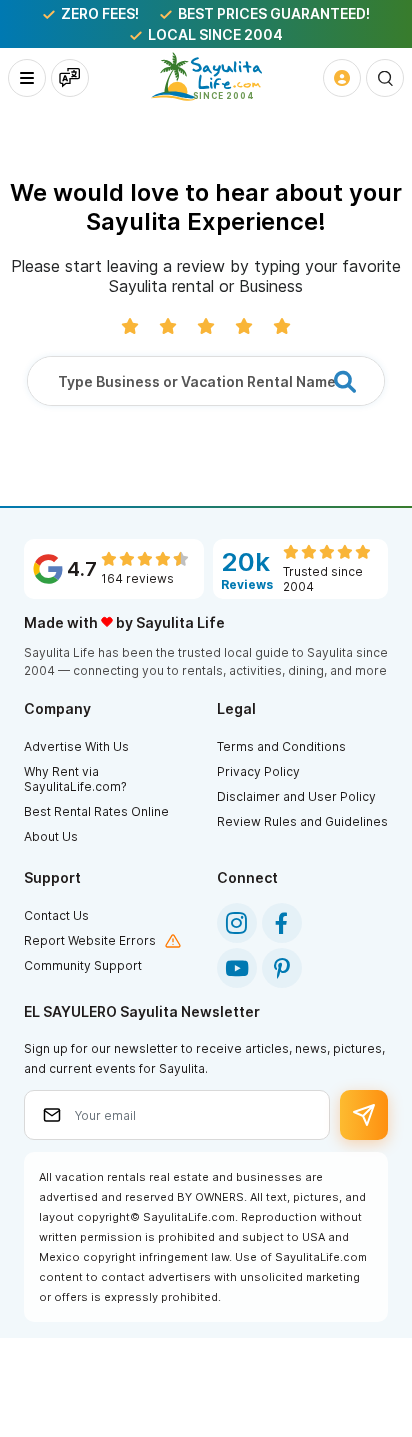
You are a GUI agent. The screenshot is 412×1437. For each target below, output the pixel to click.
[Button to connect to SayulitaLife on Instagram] (237, 923)
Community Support (83, 965)
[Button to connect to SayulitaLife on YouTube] (237, 968)
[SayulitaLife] (206, 76)
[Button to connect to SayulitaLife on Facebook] (282, 923)
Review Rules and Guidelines (302, 821)
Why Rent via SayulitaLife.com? (75, 779)
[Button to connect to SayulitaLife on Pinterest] (282, 968)
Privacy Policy (258, 771)
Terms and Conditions (281, 746)
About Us (51, 836)
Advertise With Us (76, 746)
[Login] (342, 78)
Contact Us (56, 915)
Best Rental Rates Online (96, 811)
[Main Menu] (27, 78)
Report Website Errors (90, 940)
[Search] (385, 78)
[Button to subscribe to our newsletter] (364, 1115)
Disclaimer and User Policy (296, 796)
